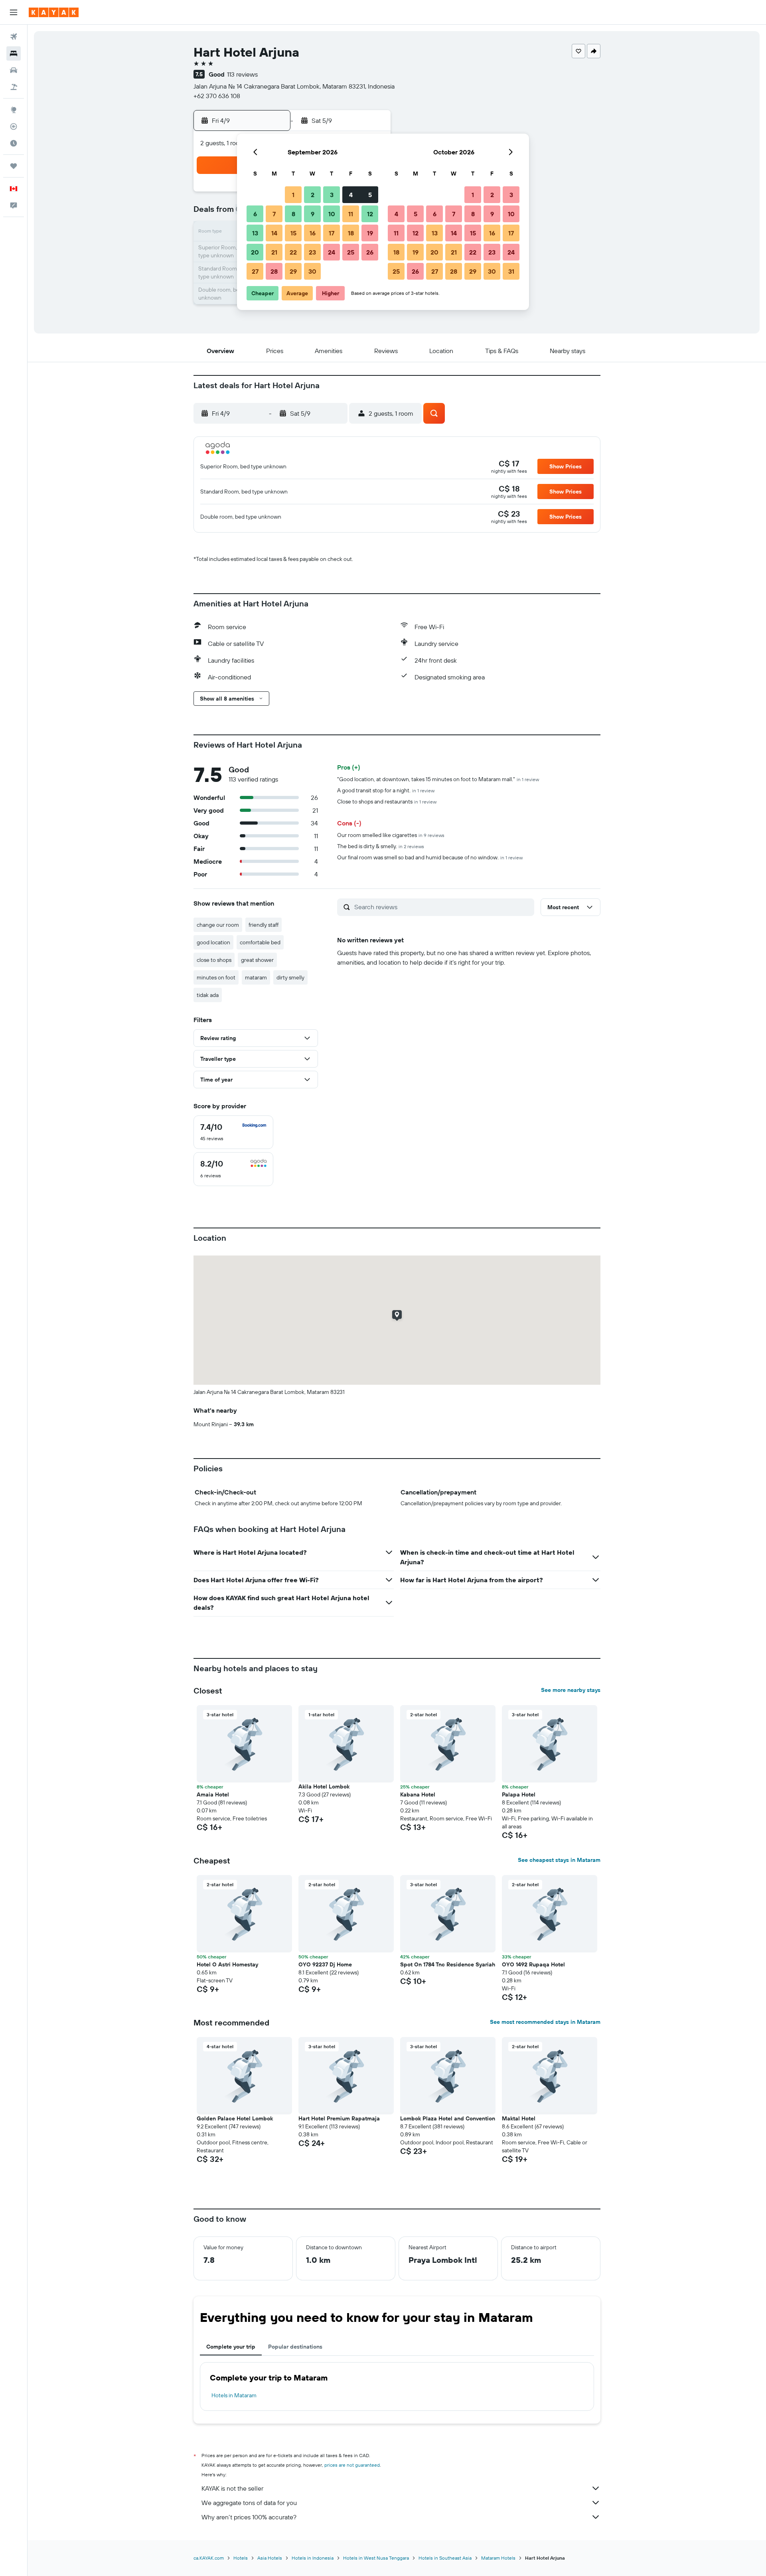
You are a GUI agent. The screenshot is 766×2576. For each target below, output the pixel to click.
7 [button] (274, 214)
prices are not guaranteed (352, 2465)
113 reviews (242, 74)
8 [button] (293, 214)
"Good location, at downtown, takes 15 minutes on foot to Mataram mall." (438, 779)
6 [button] (255, 214)
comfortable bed (260, 942)
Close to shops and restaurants (387, 801)
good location (213, 942)
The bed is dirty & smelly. (381, 846)
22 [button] (293, 252)
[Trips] (14, 166)
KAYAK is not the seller (232, 2488)
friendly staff (264, 925)
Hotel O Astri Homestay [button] (227, 1964)
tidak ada (208, 995)
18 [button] (351, 233)
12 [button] (370, 214)
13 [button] (255, 233)
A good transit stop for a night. (386, 790)
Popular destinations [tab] (295, 2347)
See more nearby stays (571, 1690)
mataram (256, 977)
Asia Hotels (270, 2558)
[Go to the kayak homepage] (54, 12)
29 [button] (293, 271)
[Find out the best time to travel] (14, 143)
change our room (218, 925)
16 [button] (313, 233)
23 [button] (312, 252)
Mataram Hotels (498, 2558)
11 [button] (351, 214)
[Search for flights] (14, 37)
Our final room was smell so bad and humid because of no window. (430, 857)
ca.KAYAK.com (209, 2558)
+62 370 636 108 (217, 96)
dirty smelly (290, 977)
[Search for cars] (14, 70)
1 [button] (293, 195)
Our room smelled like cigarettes (391, 835)
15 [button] (293, 233)
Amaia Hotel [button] (213, 1794)
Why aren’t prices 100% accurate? (249, 2517)
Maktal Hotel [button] (519, 2118)
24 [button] (332, 252)
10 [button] (332, 214)
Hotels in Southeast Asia (445, 2558)
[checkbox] (233, 1132)
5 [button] (370, 195)
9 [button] (313, 214)
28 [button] (274, 271)
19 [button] (370, 233)
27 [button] (255, 271)
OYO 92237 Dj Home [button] (325, 1964)
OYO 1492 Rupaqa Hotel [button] (533, 1964)
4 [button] (351, 195)
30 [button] (312, 271)
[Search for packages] (14, 87)
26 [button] (370, 252)
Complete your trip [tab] (231, 2347)
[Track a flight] (14, 126)
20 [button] (255, 252)
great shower (257, 960)
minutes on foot (216, 977)
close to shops (214, 960)
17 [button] (332, 233)
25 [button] (351, 252)
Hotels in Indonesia (313, 2558)
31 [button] (511, 271)
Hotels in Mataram (234, 2395)
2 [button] (313, 195)
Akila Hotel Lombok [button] (324, 1786)
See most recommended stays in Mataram (545, 2022)
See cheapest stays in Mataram (559, 1860)
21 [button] (274, 252)
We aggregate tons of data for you (249, 2503)
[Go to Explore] (14, 110)
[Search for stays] (14, 53)
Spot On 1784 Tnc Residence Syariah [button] (448, 1964)
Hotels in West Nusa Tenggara (376, 2558)
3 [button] (332, 195)
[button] (14, 12)
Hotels (241, 2558)
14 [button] (274, 233)
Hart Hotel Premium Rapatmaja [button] (339, 2118)
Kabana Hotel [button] (418, 1794)
